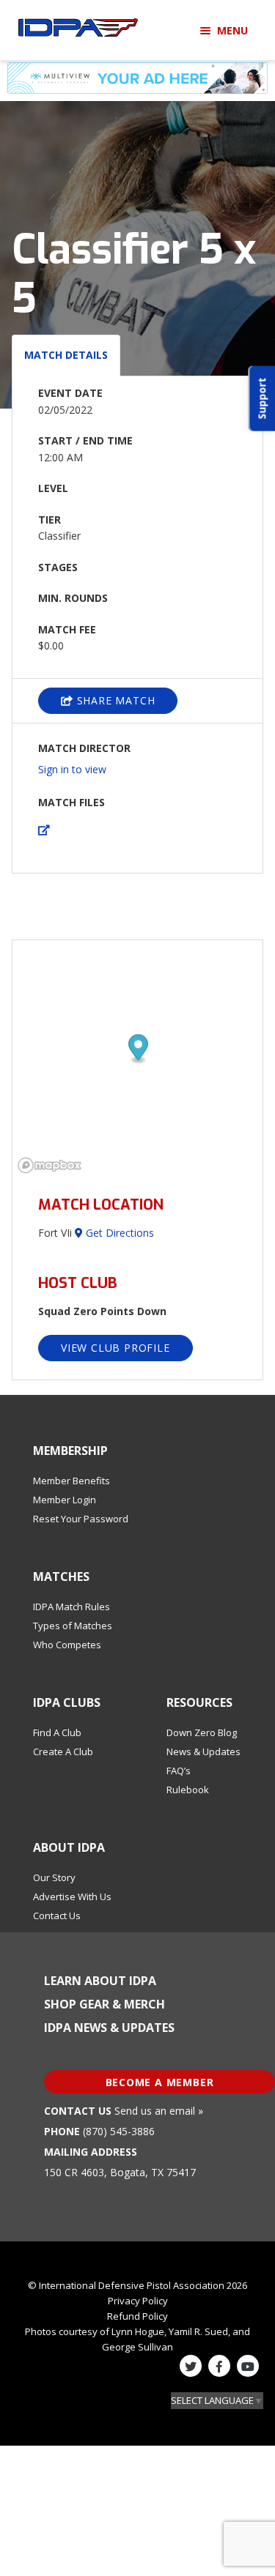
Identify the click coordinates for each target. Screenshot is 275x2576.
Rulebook (188, 1790)
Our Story (54, 1877)
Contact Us (57, 1916)
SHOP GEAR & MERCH (104, 2004)
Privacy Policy (138, 2301)
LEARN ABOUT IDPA (100, 1981)
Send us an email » (159, 2111)
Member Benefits (71, 1481)
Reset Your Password (81, 1519)
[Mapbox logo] (49, 1165)
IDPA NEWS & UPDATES (109, 2028)
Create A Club (63, 1752)
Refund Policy (137, 2316)
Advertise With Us (72, 1896)
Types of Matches (73, 1626)
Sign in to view (72, 769)
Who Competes (67, 1645)
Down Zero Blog (202, 1732)
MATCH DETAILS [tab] (66, 355)
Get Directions (118, 1233)
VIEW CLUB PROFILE (115, 1348)
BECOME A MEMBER (160, 2082)
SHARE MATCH (114, 700)
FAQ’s (179, 1771)
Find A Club (57, 1732)
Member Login (65, 1500)
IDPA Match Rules (71, 1607)
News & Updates (203, 1752)
